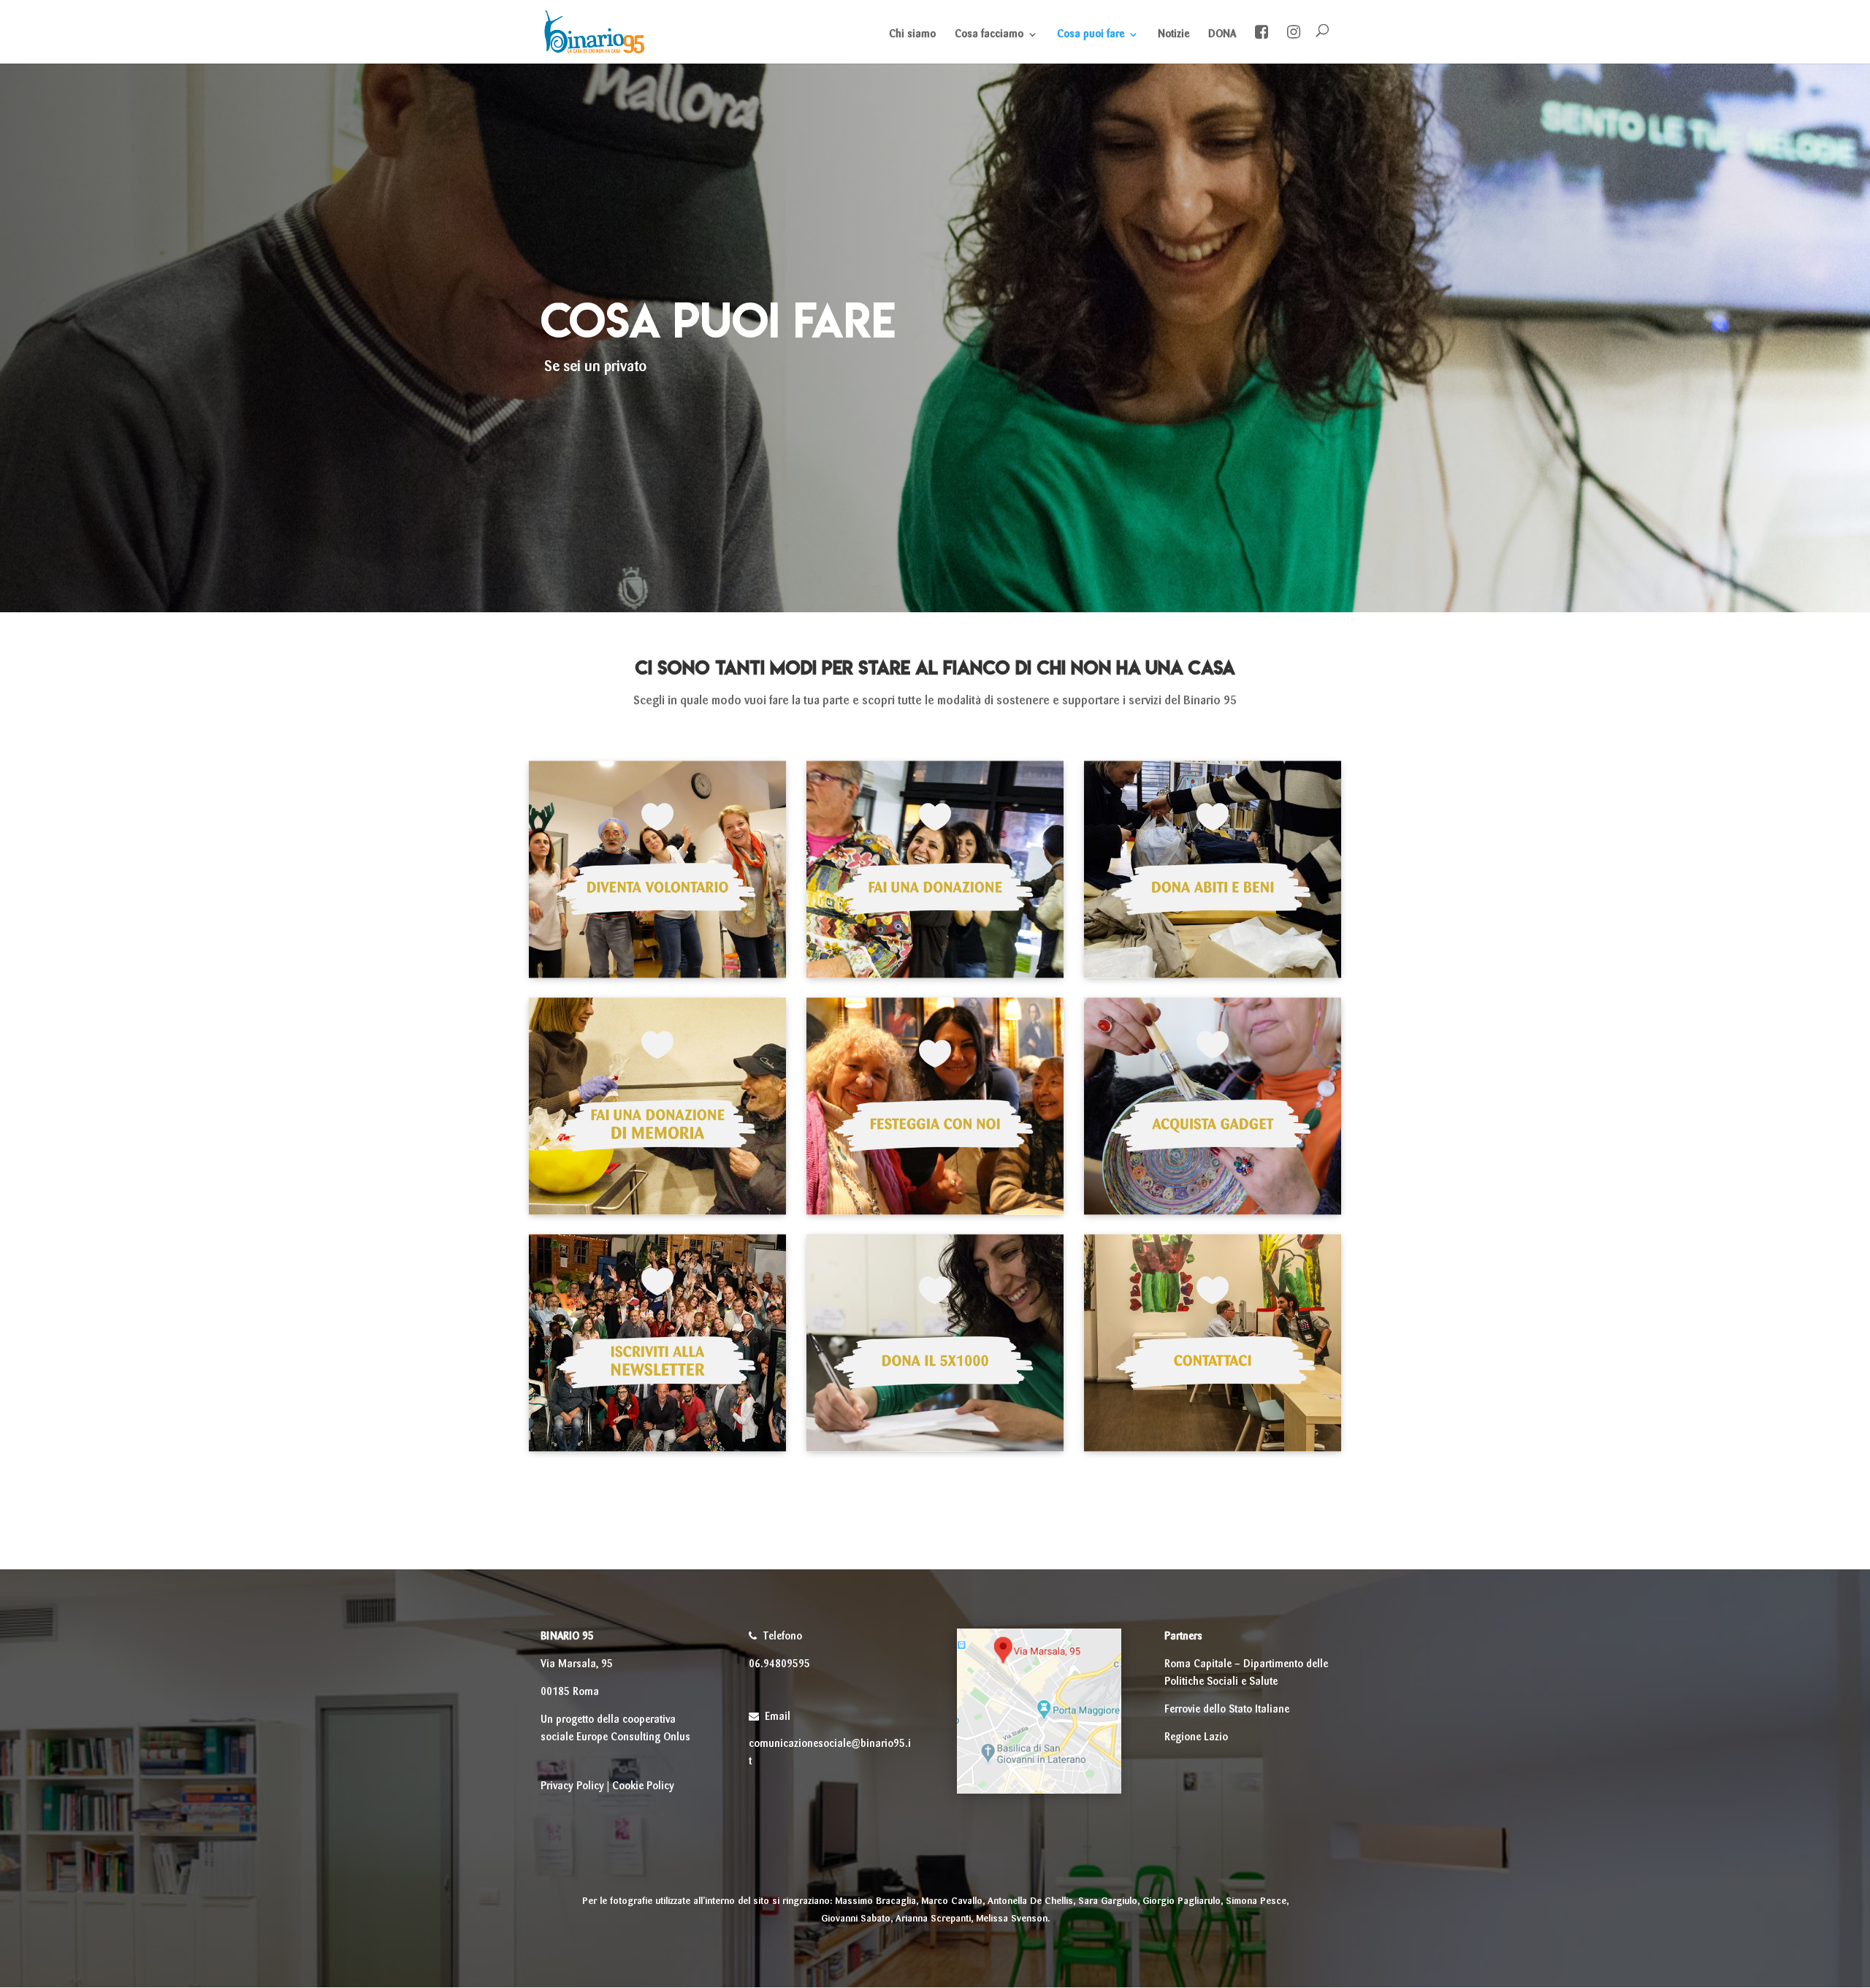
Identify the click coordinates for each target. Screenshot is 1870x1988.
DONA (1222, 34)
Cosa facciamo (989, 34)
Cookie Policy (643, 1786)
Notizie (1173, 34)
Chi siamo (912, 34)
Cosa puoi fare (1091, 34)
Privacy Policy (572, 1786)
